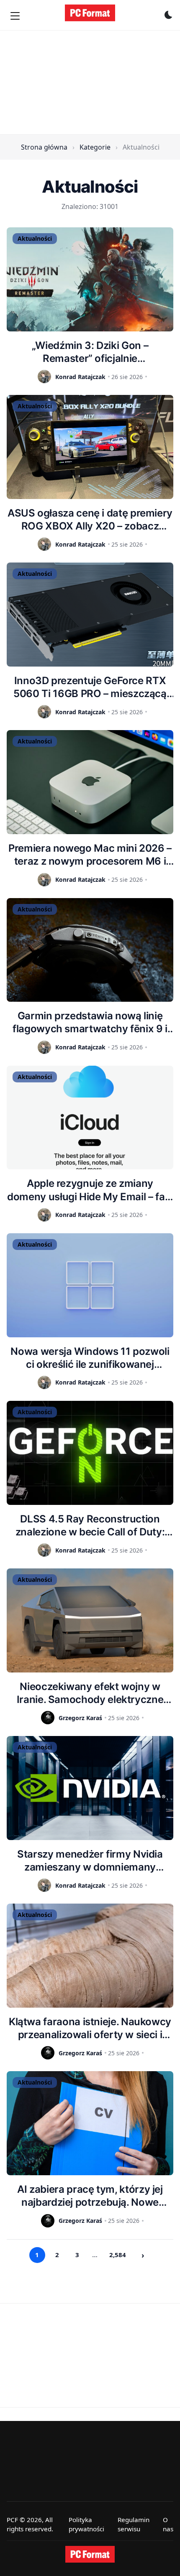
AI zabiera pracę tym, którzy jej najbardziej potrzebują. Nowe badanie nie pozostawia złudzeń (90, 2196)
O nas (168, 2524)
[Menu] (15, 16)
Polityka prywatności (86, 2524)
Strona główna (44, 147)
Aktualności (35, 238)
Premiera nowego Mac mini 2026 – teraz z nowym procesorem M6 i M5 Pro (90, 855)
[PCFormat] (90, 2554)
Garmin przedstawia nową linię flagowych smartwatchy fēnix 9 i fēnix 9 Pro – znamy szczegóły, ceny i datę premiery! (90, 1022)
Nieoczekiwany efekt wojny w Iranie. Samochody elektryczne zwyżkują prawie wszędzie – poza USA (90, 1693)
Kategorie (95, 147)
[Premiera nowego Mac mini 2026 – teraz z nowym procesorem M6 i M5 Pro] (90, 782)
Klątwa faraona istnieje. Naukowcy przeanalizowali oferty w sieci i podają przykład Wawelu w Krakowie (90, 2028)
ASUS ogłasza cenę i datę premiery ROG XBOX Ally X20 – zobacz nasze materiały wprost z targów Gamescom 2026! (90, 520)
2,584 (118, 2255)
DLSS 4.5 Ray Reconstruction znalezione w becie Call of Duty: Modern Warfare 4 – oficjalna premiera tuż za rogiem (90, 1526)
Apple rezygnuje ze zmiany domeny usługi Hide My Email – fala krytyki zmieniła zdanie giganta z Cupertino (90, 1190)
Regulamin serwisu (134, 2524)
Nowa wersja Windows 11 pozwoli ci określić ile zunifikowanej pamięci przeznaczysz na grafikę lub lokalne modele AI (90, 1358)
